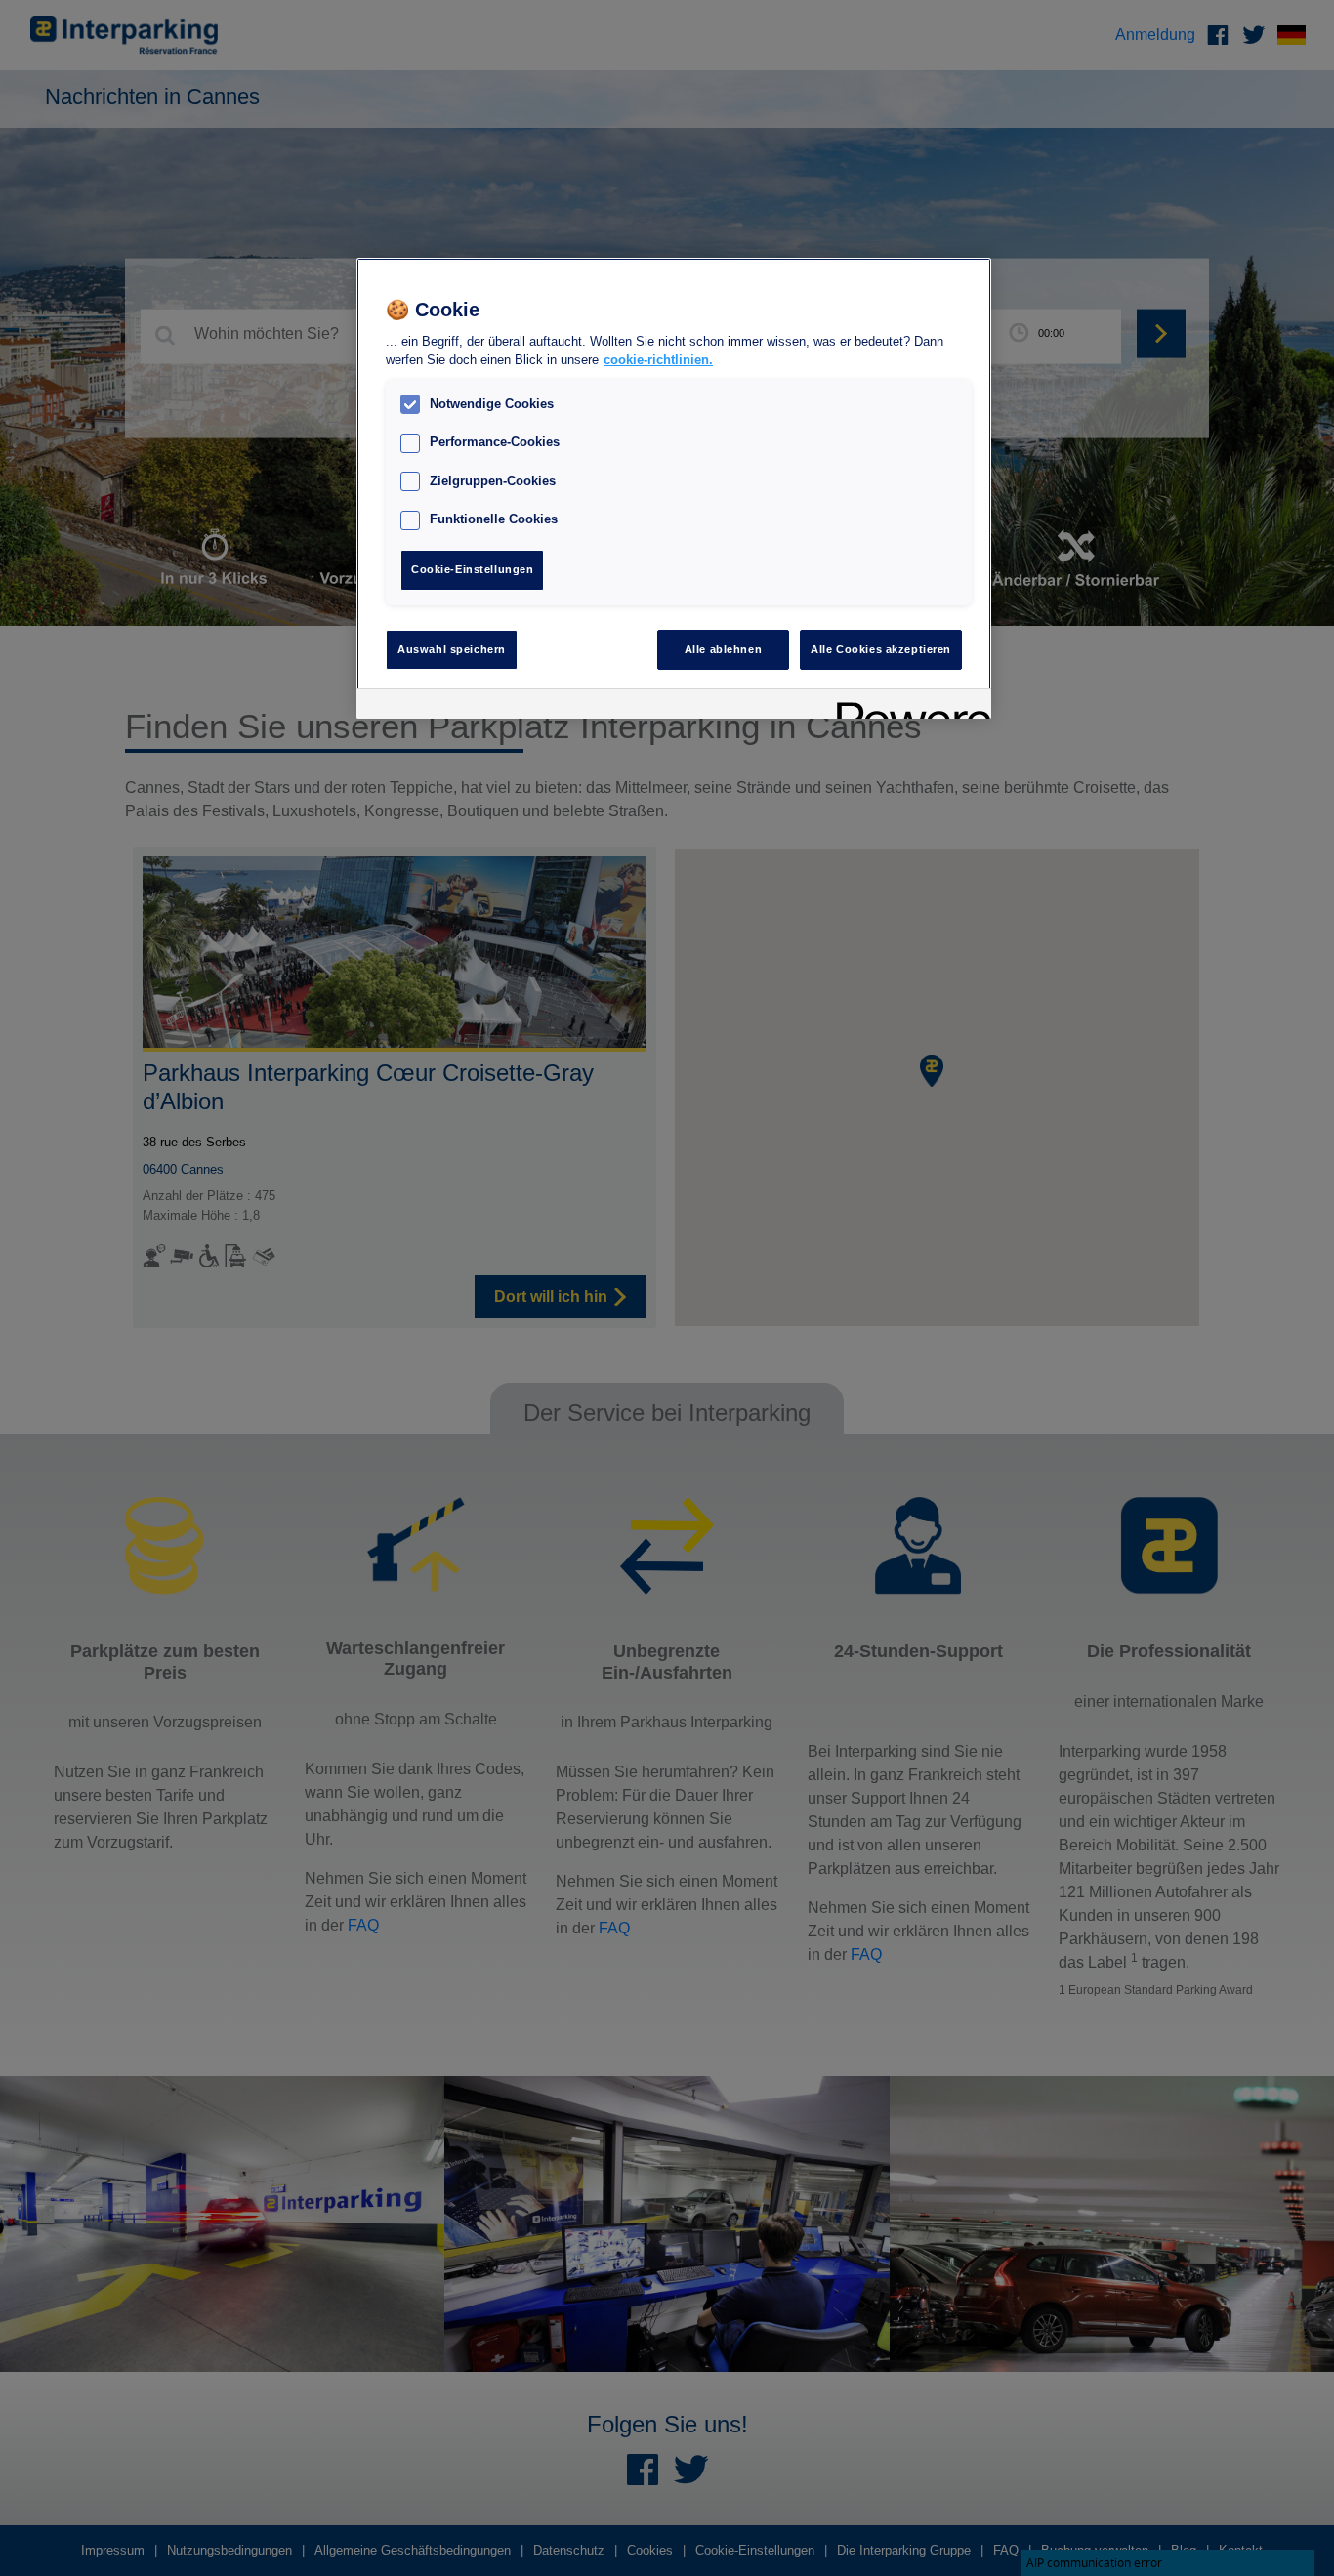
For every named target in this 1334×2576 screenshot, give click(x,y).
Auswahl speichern (452, 649)
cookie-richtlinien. (658, 360)
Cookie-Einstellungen (472, 569)
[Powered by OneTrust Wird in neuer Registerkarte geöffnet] (907, 706)
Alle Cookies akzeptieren (881, 649)
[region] (674, 489)
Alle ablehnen (723, 649)
